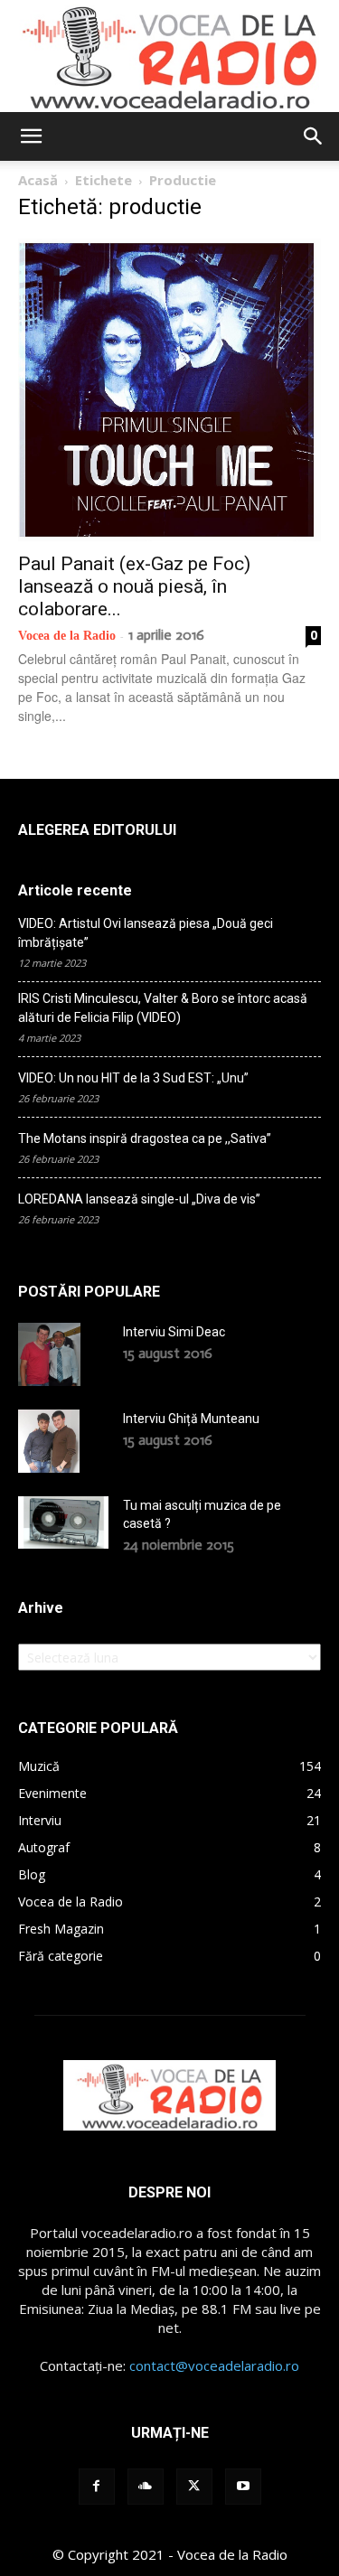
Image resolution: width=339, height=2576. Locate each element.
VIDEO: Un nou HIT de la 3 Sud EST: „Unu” (133, 1078)
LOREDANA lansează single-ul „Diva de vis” (139, 1199)
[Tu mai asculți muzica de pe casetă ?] (63, 1522)
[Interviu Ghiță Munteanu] (49, 1441)
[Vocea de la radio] (169, 56)
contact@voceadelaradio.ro (214, 2365)
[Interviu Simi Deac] (49, 1354)
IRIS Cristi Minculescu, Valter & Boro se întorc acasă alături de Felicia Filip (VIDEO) (163, 1008)
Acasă (38, 180)
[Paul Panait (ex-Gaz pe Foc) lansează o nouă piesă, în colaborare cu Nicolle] (169, 390)
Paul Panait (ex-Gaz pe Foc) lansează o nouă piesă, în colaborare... (134, 586)
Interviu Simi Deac (174, 1332)
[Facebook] (97, 2487)
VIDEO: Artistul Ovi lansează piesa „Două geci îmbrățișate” (146, 933)
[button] (31, 136)
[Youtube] (243, 2487)
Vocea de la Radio (67, 636)
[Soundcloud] (146, 2487)
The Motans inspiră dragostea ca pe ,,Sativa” (145, 1138)
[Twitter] (194, 2487)
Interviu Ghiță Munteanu (191, 1419)
